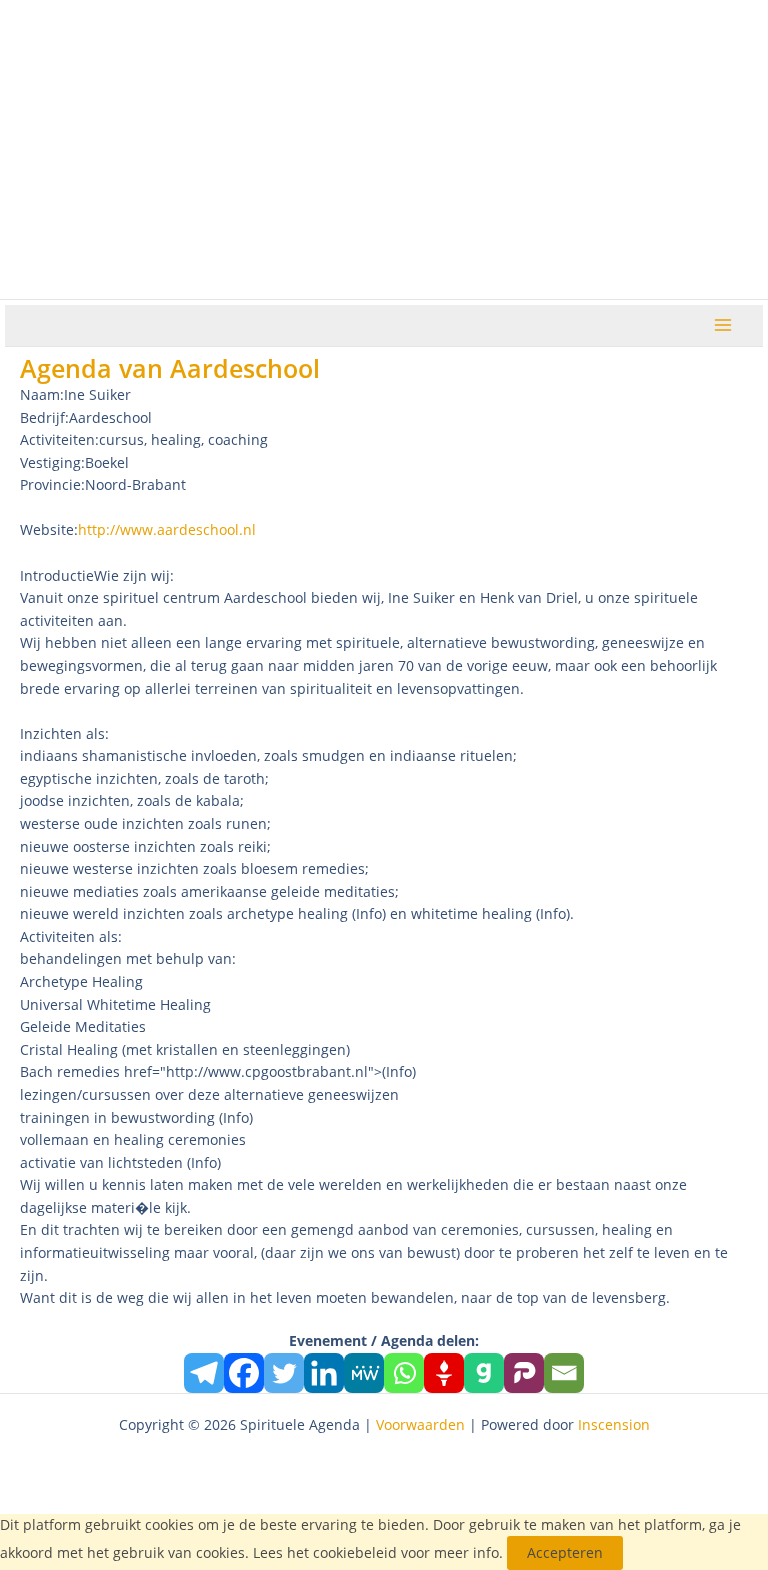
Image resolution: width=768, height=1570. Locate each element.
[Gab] (484, 1373)
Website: (49, 529)
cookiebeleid (355, 1552)
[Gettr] (444, 1373)
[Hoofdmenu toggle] (723, 325)
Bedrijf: (44, 417)
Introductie (57, 575)
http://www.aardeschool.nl (167, 529)
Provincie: (52, 484)
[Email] (564, 1373)
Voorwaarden (420, 1424)
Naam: (42, 394)
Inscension (614, 1424)
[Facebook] (244, 1373)
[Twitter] (284, 1373)
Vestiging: (52, 462)
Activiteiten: (59, 439)
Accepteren (565, 1552)
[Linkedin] (324, 1373)
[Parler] (524, 1373)
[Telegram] (204, 1373)
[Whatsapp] (404, 1373)
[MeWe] (364, 1373)
